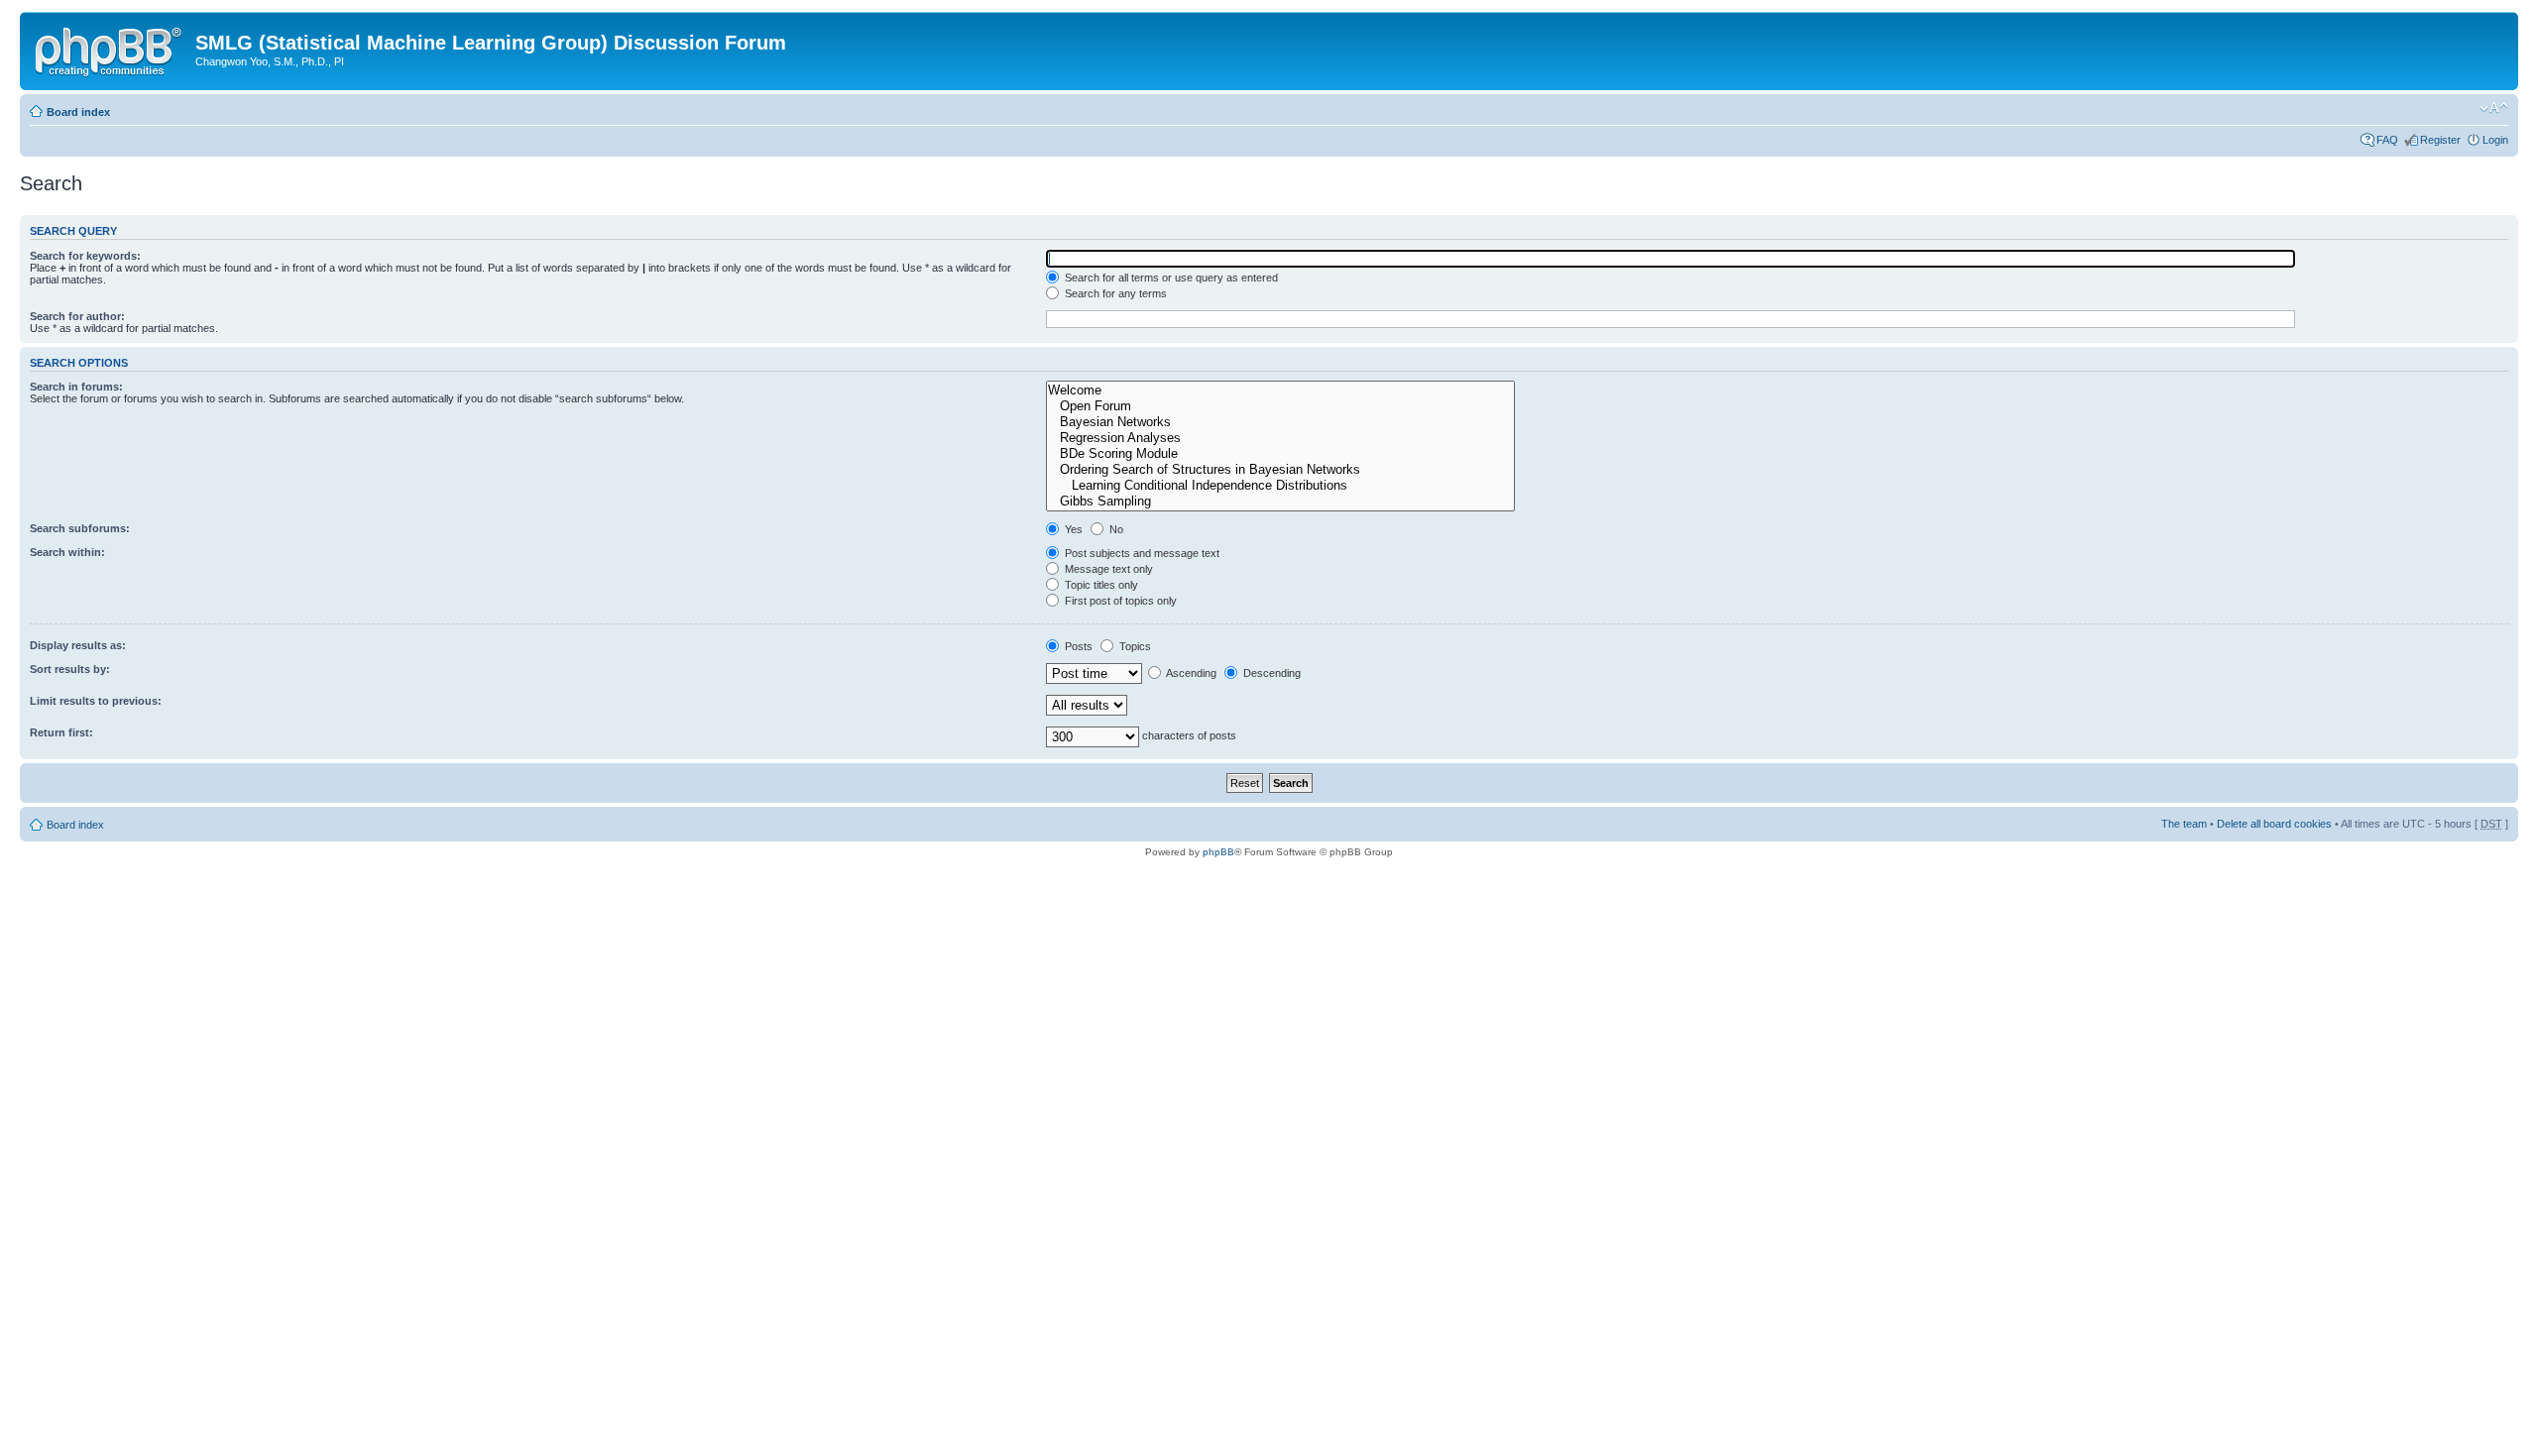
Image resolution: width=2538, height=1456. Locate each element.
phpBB (1218, 852)
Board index (78, 112)
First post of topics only (1119, 601)
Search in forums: (76, 387)
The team (2184, 824)
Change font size (2494, 108)
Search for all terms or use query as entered (1170, 278)
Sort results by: (70, 669)
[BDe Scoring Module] (1280, 454)
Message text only (1107, 569)
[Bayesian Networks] (1280, 422)
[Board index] (110, 49)
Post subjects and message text (1141, 553)
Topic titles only (1100, 585)
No (1115, 529)
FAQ (2387, 140)
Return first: (61, 732)
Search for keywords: (85, 256)
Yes (1072, 529)
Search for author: (77, 316)
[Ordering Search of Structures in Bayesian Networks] (1280, 470)
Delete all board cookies (2274, 824)
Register (2440, 140)
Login (2495, 140)
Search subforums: (80, 528)
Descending (1270, 673)
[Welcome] (1280, 391)
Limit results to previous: (96, 701)
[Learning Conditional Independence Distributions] (1280, 486)
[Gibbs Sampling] (1280, 502)
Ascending (1190, 673)
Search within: (67, 552)
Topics (1134, 646)
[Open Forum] (1280, 406)
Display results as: (78, 645)
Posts (1077, 646)
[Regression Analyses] (1280, 438)
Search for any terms (1114, 293)
